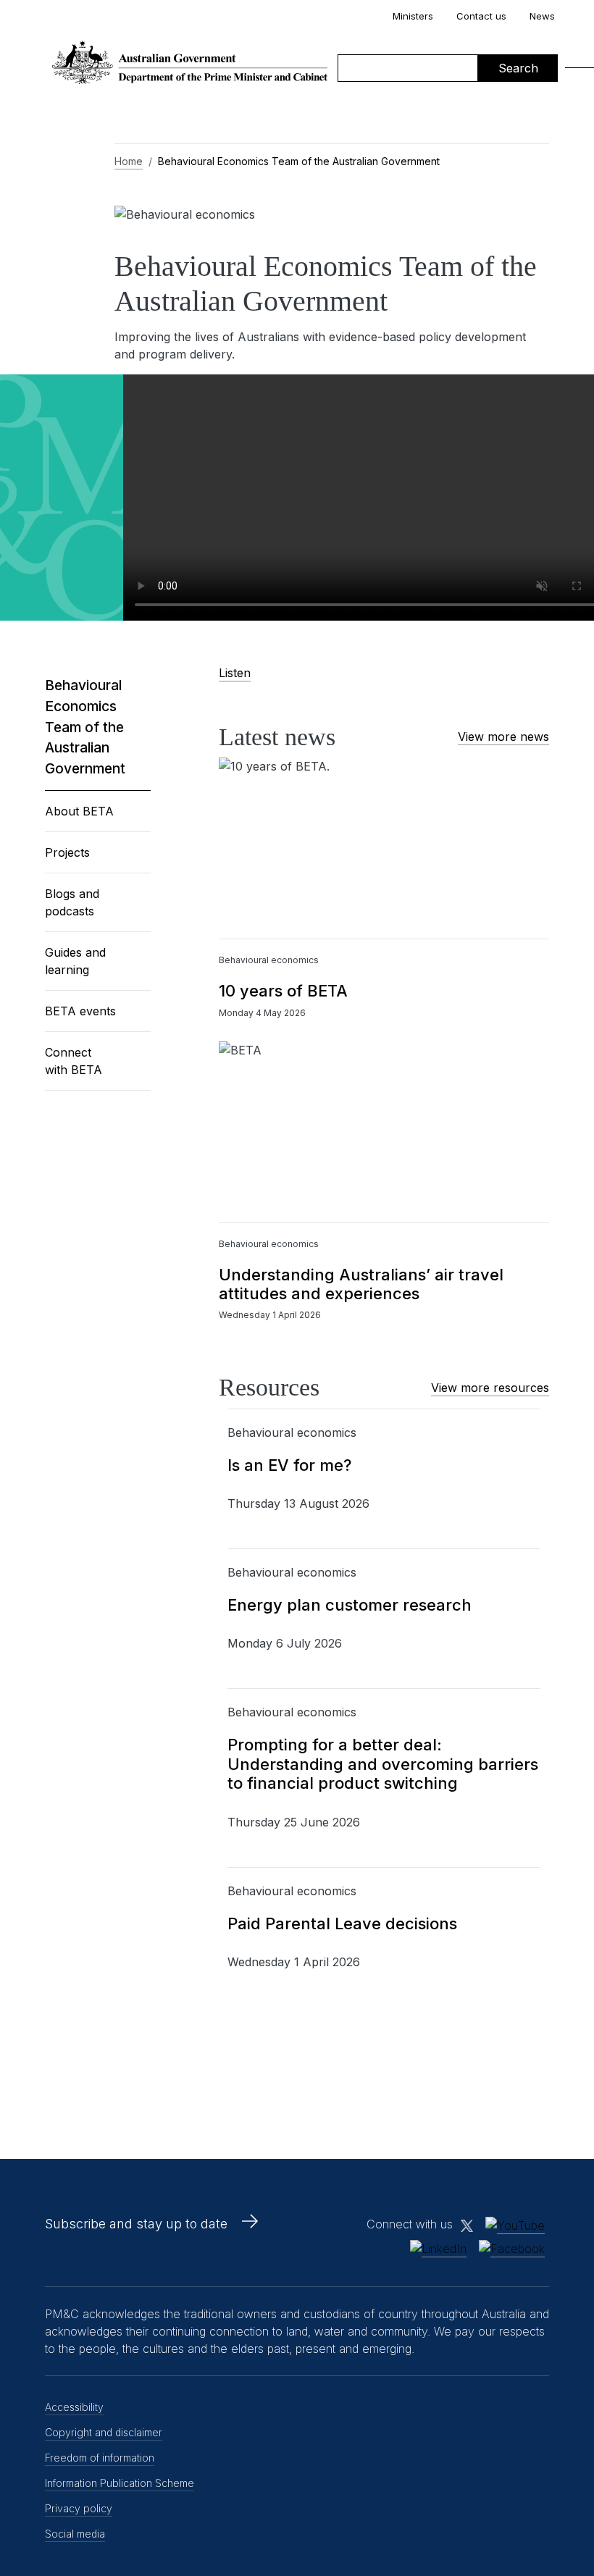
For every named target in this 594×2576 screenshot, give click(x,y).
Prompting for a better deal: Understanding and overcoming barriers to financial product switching (383, 1764)
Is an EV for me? (289, 1465)
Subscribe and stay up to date (136, 2224)
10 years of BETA (283, 991)
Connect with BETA (74, 1061)
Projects (67, 852)
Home (129, 161)
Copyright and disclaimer (104, 2432)
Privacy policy (79, 2508)
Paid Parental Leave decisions (342, 1923)
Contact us (481, 16)
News (542, 16)
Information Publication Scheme (120, 2483)
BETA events (80, 1011)
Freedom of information (100, 2458)
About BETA (79, 811)
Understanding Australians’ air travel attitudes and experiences (361, 1284)
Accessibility (74, 2407)
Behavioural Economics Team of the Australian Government (85, 727)
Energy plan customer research (350, 1605)
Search (518, 68)
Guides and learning (75, 961)
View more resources (490, 1388)
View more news (503, 737)
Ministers (413, 16)
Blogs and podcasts (72, 902)
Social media (75, 2534)
